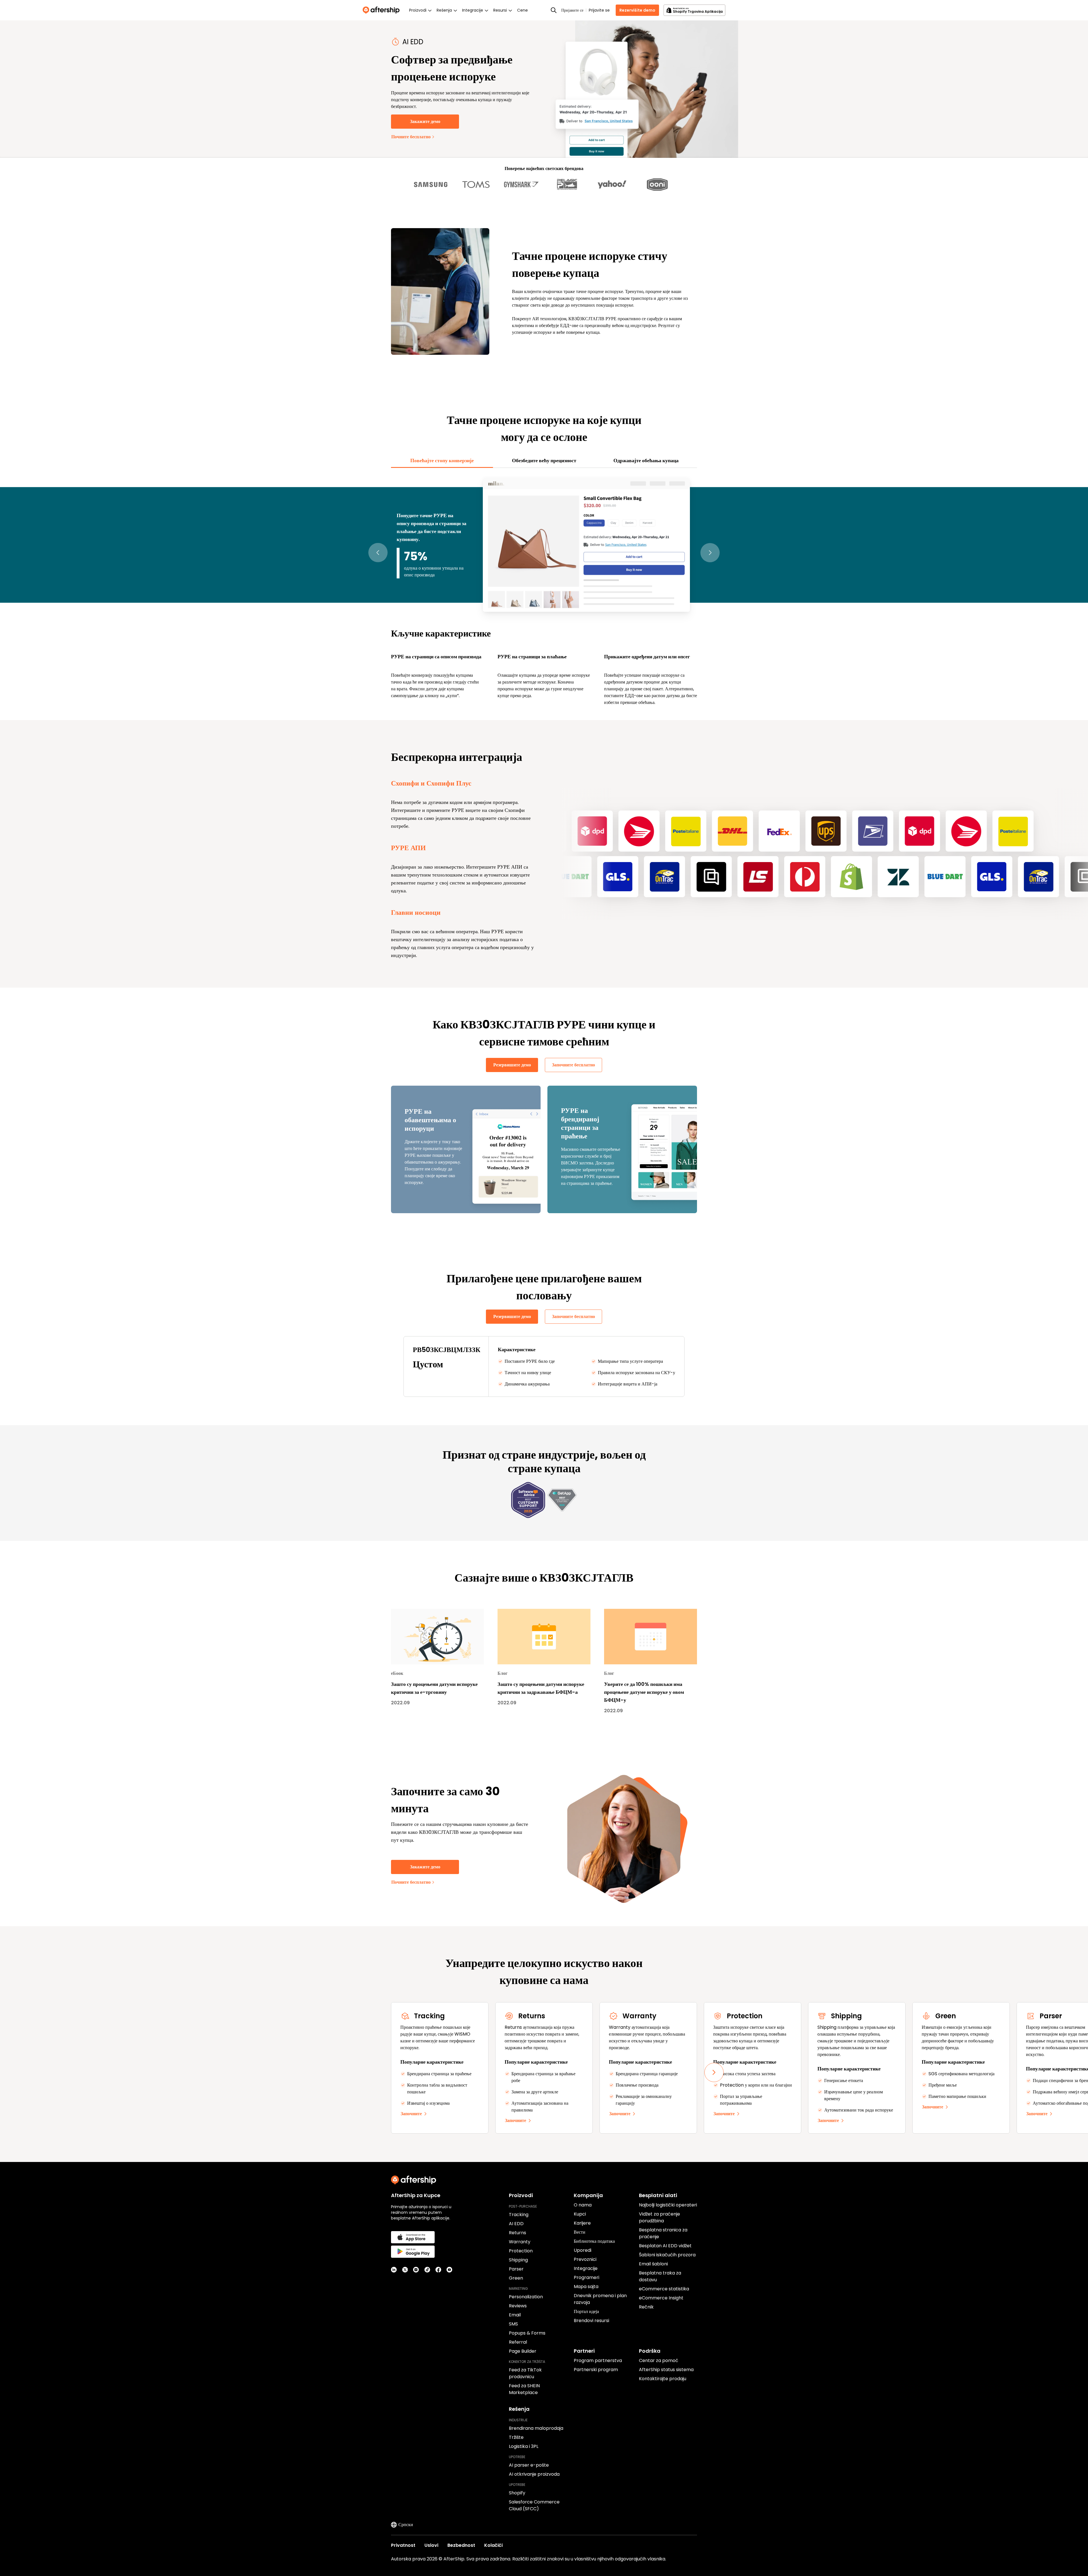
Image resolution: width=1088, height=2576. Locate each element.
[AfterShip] (382, 10)
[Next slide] (714, 2072)
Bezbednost (461, 2545)
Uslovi (431, 2545)
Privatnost (403, 2545)
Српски (406, 2525)
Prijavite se (599, 10)
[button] (378, 553)
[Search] (554, 10)
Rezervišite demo (637, 10)
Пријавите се (572, 10)
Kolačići (493, 2545)
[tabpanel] (544, 591)
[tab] (442, 461)
